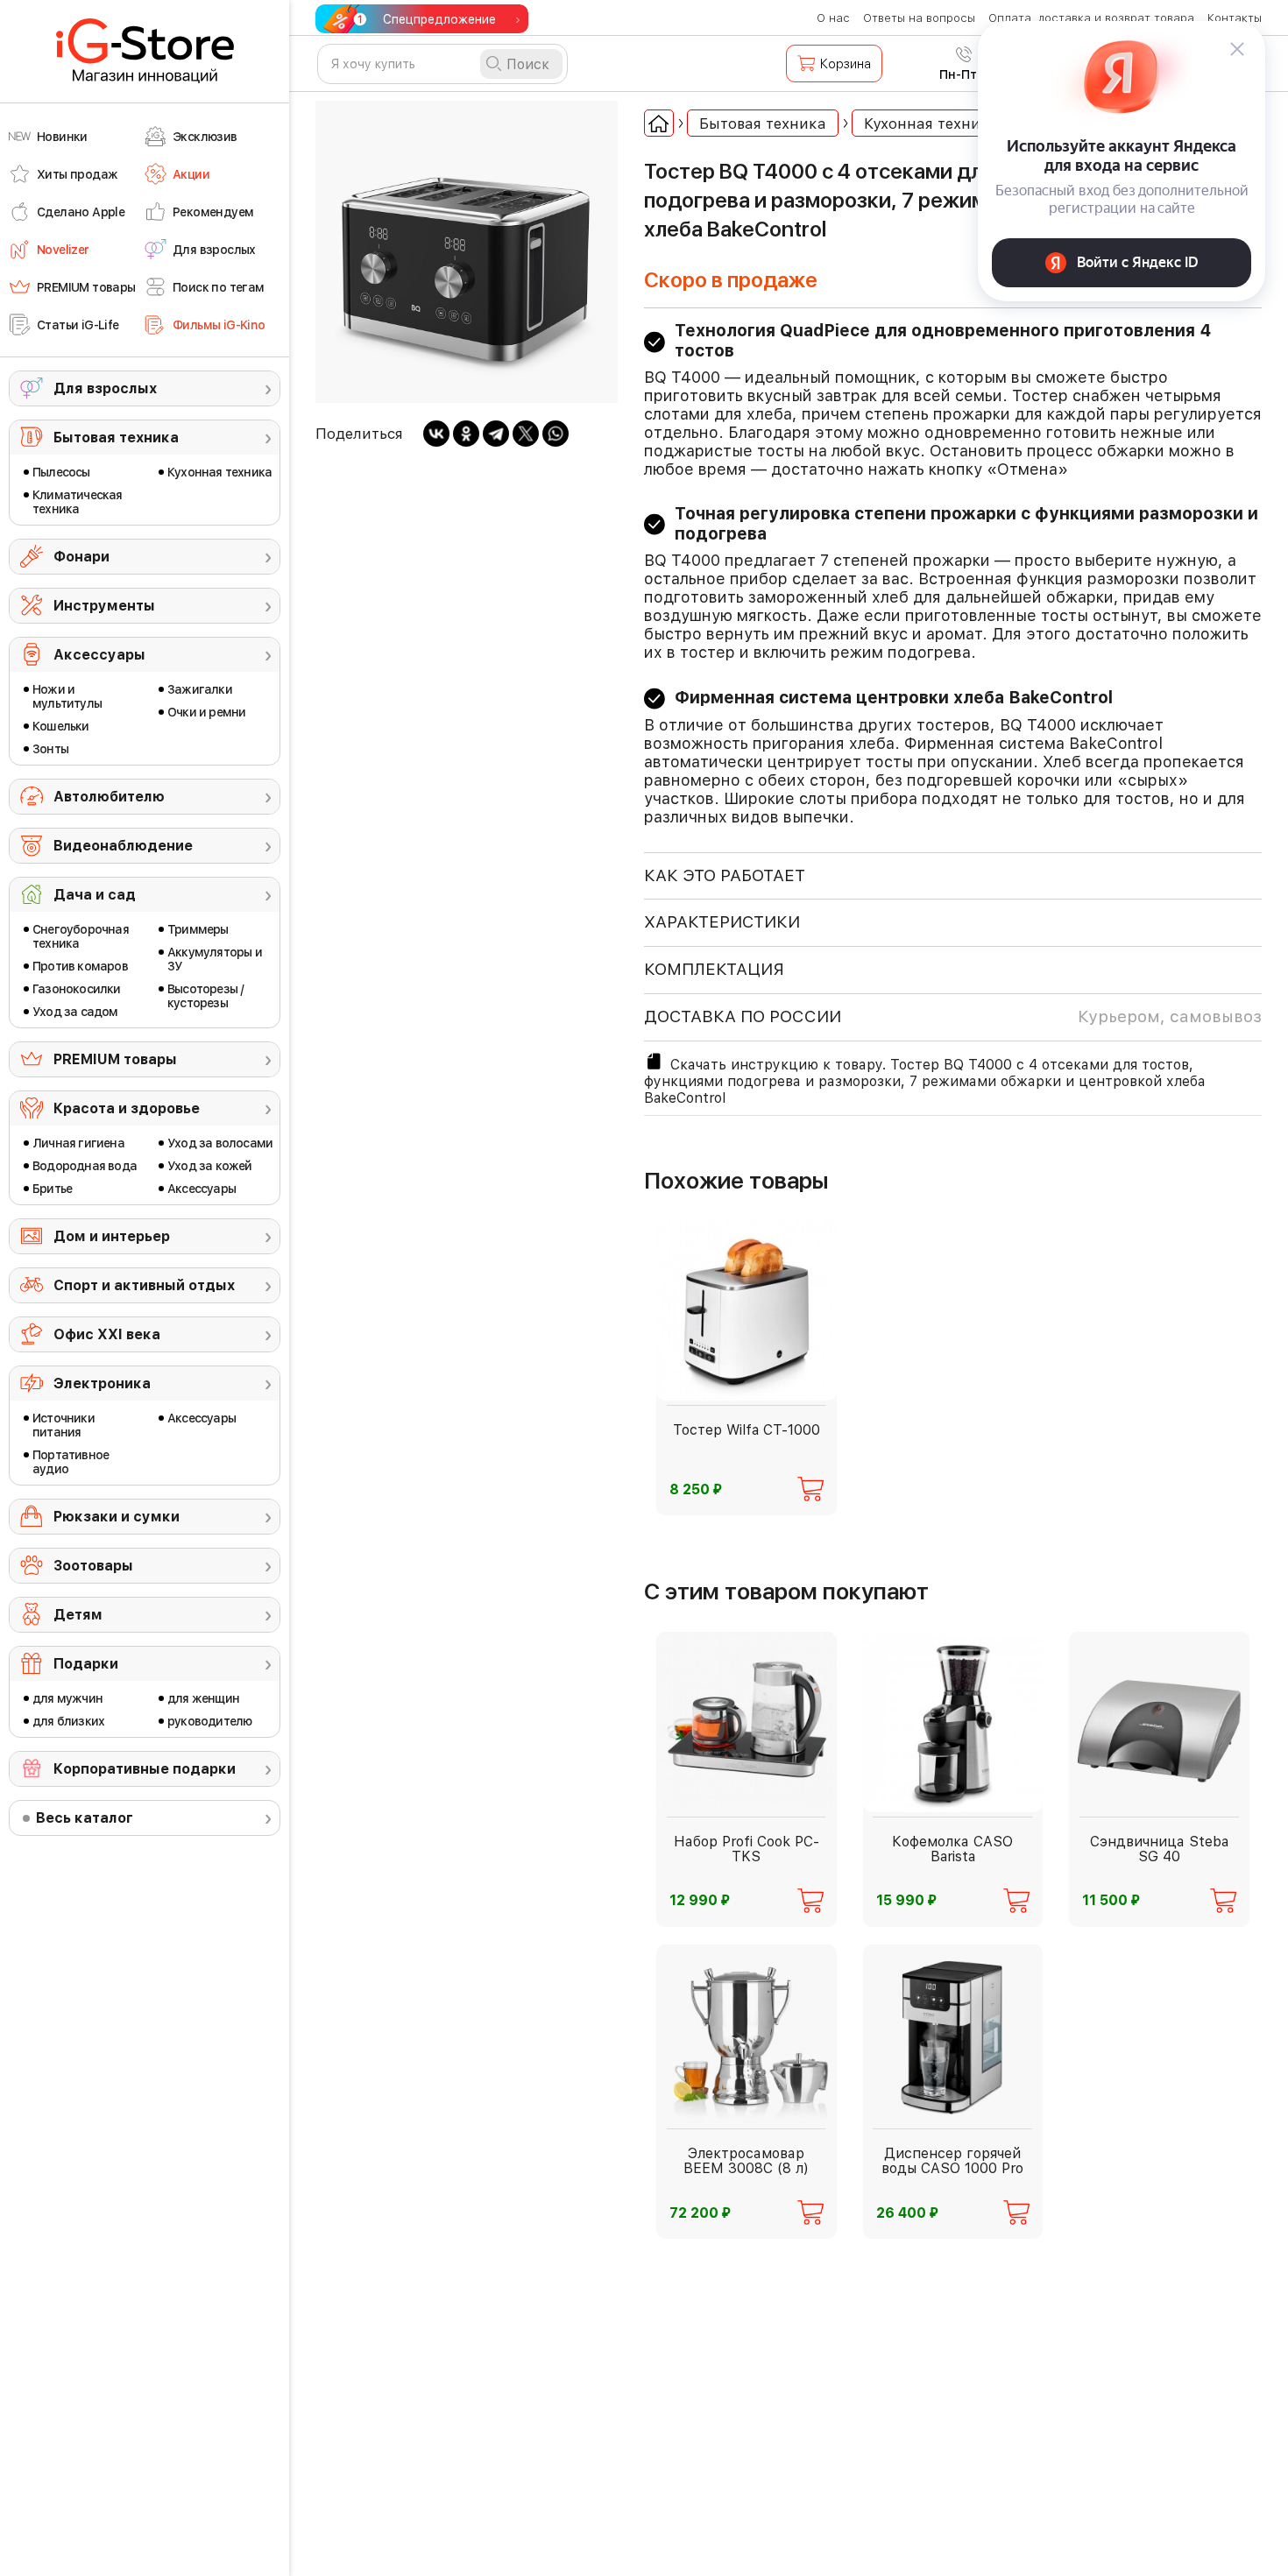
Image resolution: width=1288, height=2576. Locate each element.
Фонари (81, 557)
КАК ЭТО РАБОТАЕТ (725, 875)
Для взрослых (105, 388)
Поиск (528, 64)
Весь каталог (85, 1818)
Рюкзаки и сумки (117, 1517)
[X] (526, 434)
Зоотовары (93, 1566)
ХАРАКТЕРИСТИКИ (722, 922)
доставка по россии (953, 1016)
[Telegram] (496, 434)
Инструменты (104, 606)
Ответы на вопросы (919, 18)
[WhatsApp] (556, 434)
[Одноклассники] (466, 434)
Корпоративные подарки (145, 1769)
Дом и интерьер (112, 1236)
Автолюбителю (109, 797)
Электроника (102, 1383)
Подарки (86, 1664)
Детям (78, 1615)
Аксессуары (99, 655)
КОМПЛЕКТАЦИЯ (714, 969)
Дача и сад (95, 895)
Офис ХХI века (107, 1334)
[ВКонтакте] (436, 434)
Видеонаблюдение (123, 846)
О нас (833, 18)
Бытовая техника (116, 438)
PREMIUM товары (115, 1059)
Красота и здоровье (127, 1108)
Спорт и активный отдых (144, 1285)
